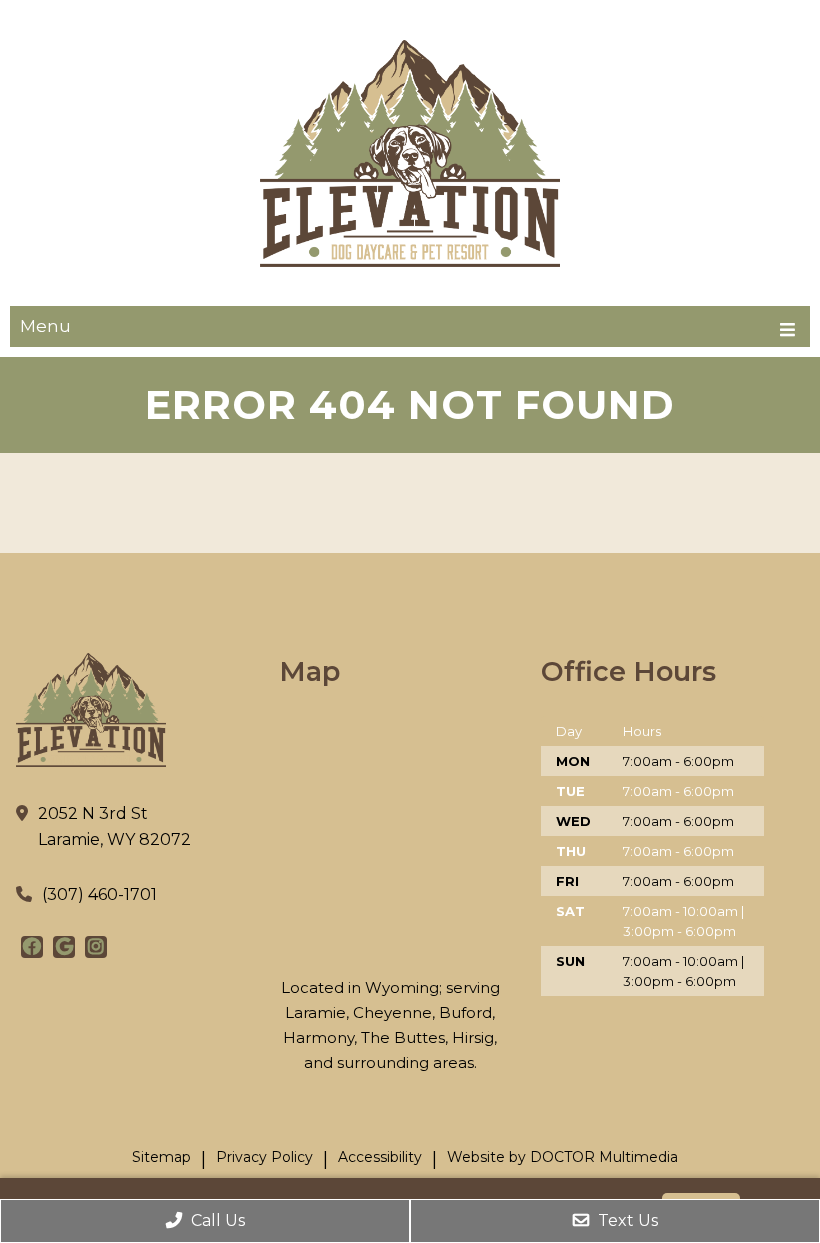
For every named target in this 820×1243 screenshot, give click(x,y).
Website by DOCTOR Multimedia (562, 1157)
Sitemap (161, 1157)
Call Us (216, 1220)
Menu (45, 326)
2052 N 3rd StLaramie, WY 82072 (114, 826)
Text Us (626, 1220)
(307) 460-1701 (99, 894)
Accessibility (380, 1157)
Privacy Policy (264, 1157)
